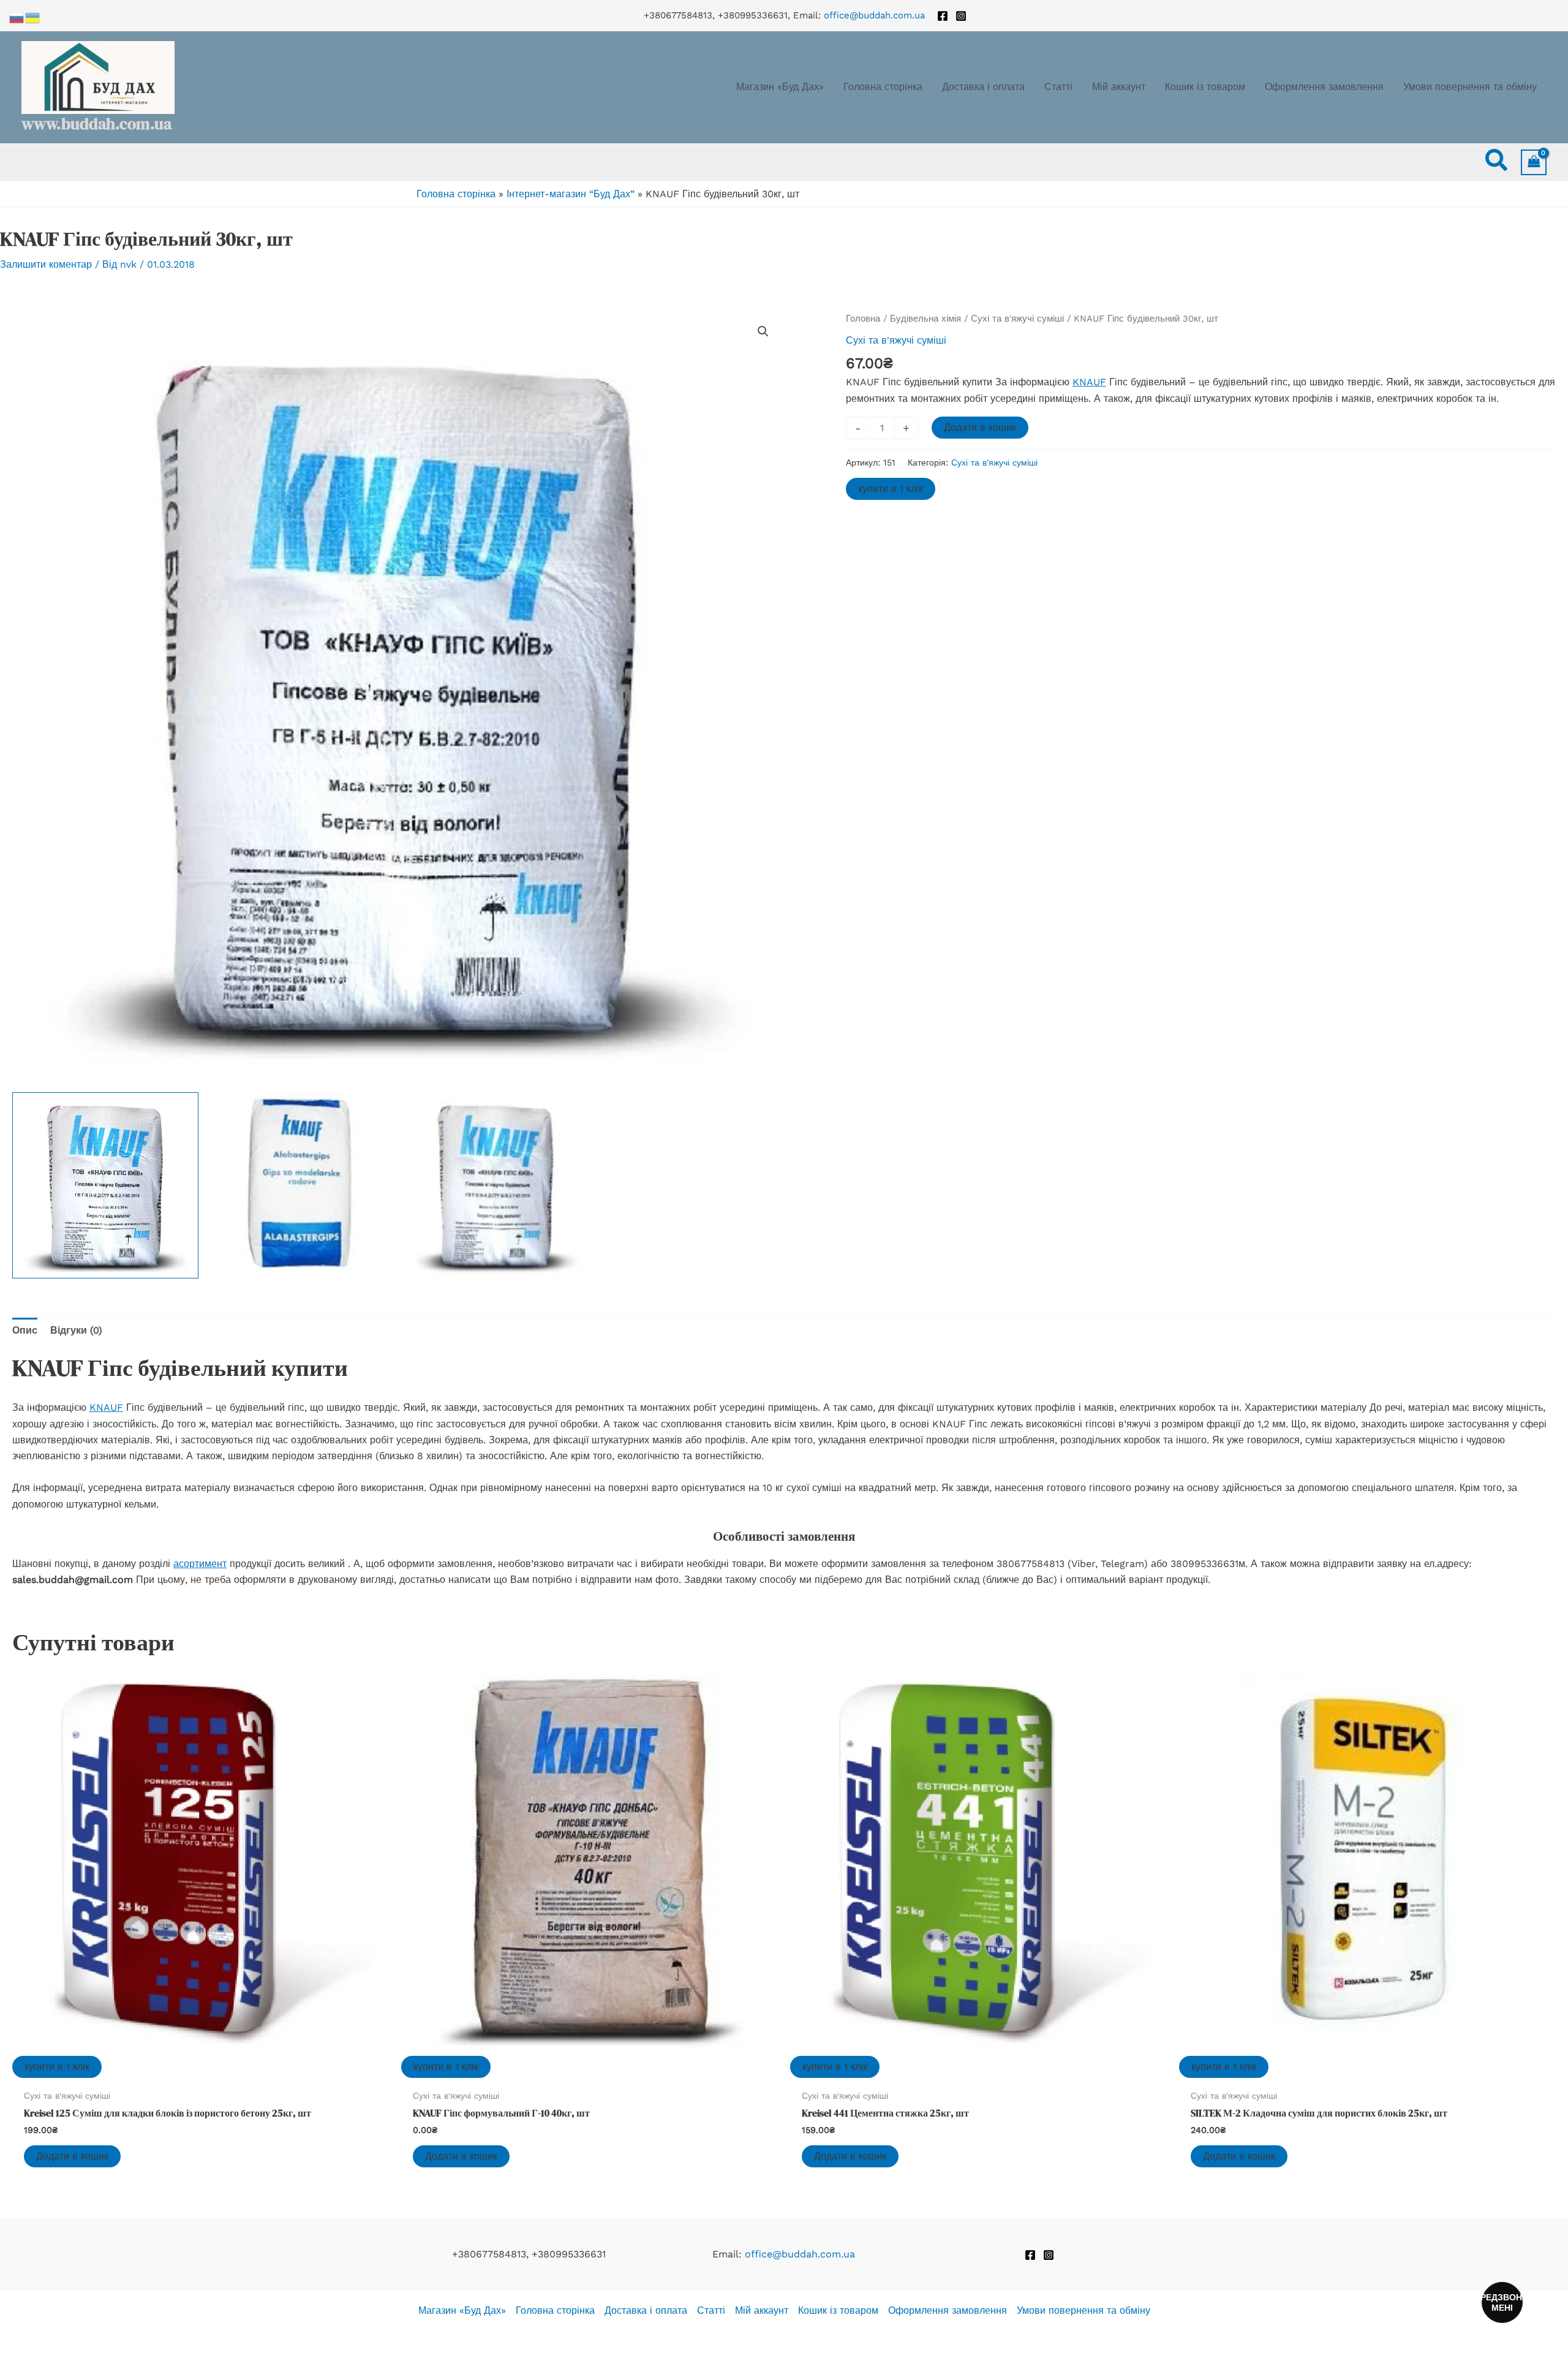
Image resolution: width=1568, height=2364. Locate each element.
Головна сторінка (456, 194)
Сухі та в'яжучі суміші (1017, 319)
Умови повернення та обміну (1084, 2310)
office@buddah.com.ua (874, 15)
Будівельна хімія (925, 319)
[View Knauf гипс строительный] (301, 1185)
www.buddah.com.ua (96, 124)
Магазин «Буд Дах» (462, 2310)
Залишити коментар (46, 264)
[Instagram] (961, 16)
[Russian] (17, 17)
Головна (863, 319)
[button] (1497, 162)
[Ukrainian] (33, 17)
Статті (711, 2310)
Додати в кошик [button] (72, 2156)
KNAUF (1089, 382)
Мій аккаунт (762, 2310)
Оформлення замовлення (948, 2310)
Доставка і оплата (646, 2310)
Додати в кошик (980, 427)
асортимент (200, 1564)
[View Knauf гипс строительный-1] (496, 1185)
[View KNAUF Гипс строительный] (105, 1185)
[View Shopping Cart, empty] (1534, 162)
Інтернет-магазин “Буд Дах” (571, 194)
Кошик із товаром (838, 2310)
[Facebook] (943, 16)
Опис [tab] (25, 1330)
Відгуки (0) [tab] (76, 1330)
